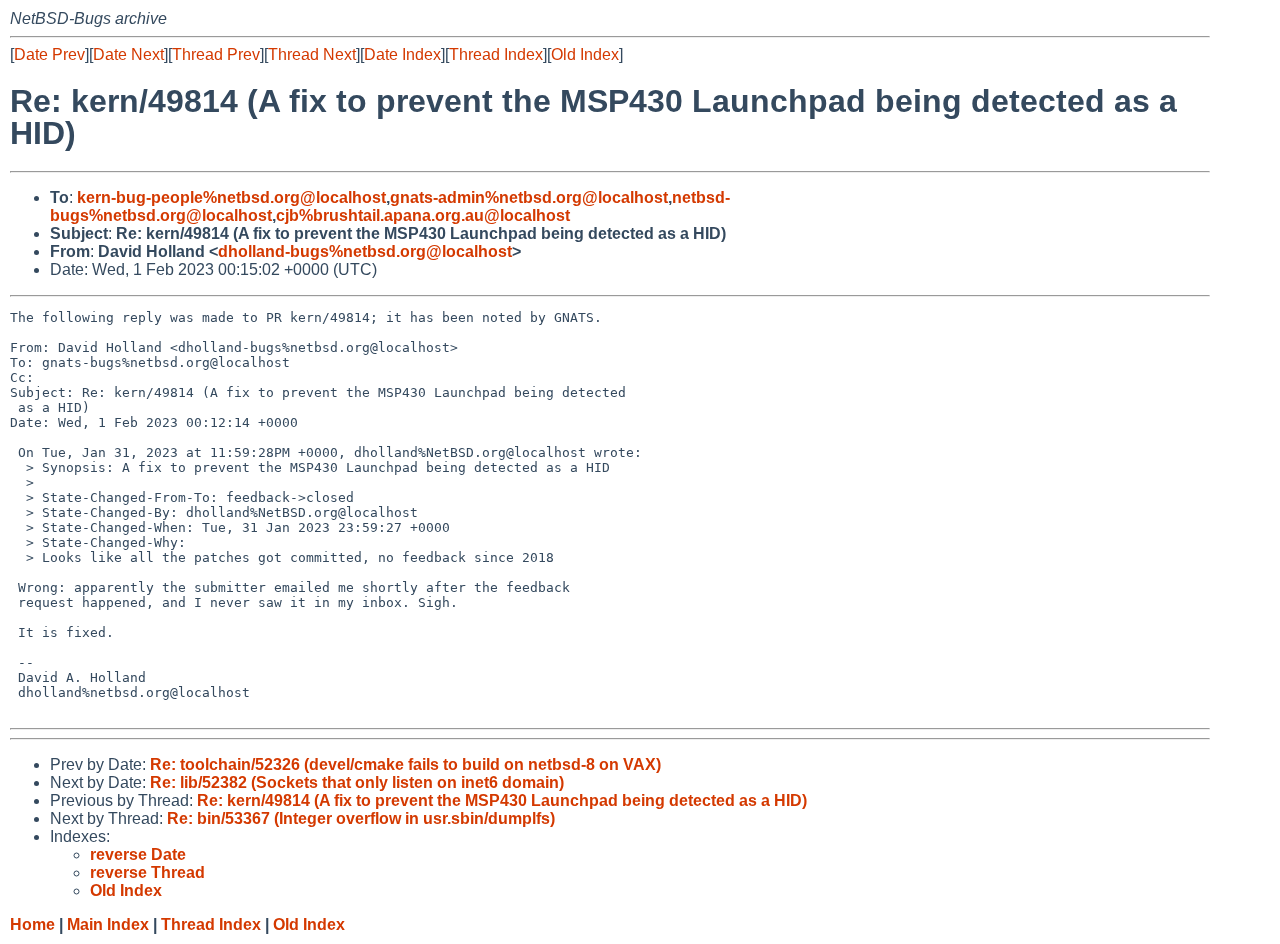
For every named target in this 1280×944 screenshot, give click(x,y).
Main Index (108, 924)
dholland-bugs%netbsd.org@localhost (365, 251)
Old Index (585, 54)
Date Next (128, 54)
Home (32, 924)
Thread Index (496, 54)
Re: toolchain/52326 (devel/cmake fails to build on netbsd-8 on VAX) (405, 764)
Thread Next (312, 54)
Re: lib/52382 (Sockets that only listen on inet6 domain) (357, 782)
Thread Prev (216, 54)
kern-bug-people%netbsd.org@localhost (231, 197)
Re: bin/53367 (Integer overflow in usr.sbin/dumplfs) (361, 818)
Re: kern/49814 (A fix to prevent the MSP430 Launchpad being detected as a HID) (502, 800)
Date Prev (49, 54)
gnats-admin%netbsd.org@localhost (529, 197)
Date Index (402, 54)
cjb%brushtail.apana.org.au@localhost (423, 215)
